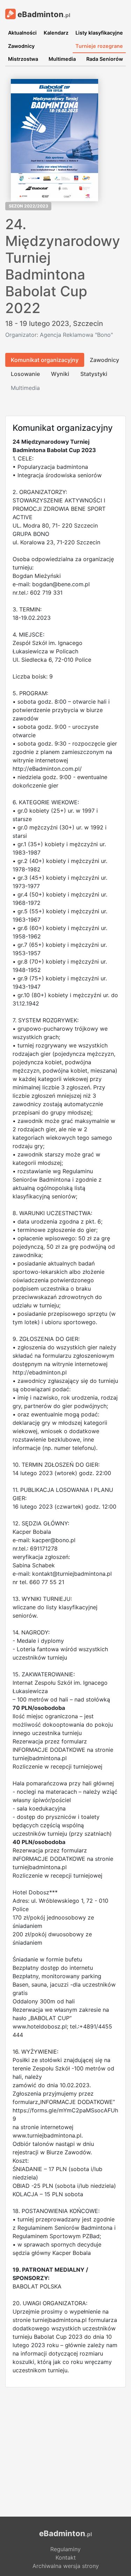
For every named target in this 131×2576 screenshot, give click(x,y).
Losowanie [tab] (25, 374)
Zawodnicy (21, 46)
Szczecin (88, 324)
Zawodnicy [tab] (104, 360)
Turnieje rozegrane (99, 46)
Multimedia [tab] (25, 388)
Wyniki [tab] (60, 374)
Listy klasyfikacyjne (99, 33)
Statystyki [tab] (94, 374)
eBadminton (43, 14)
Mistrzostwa (23, 59)
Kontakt (66, 2557)
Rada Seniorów (105, 59)
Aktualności (22, 33)
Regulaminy (65, 2549)
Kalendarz (56, 33)
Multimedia (62, 59)
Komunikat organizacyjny (45, 360)
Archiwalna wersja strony (66, 2566)
